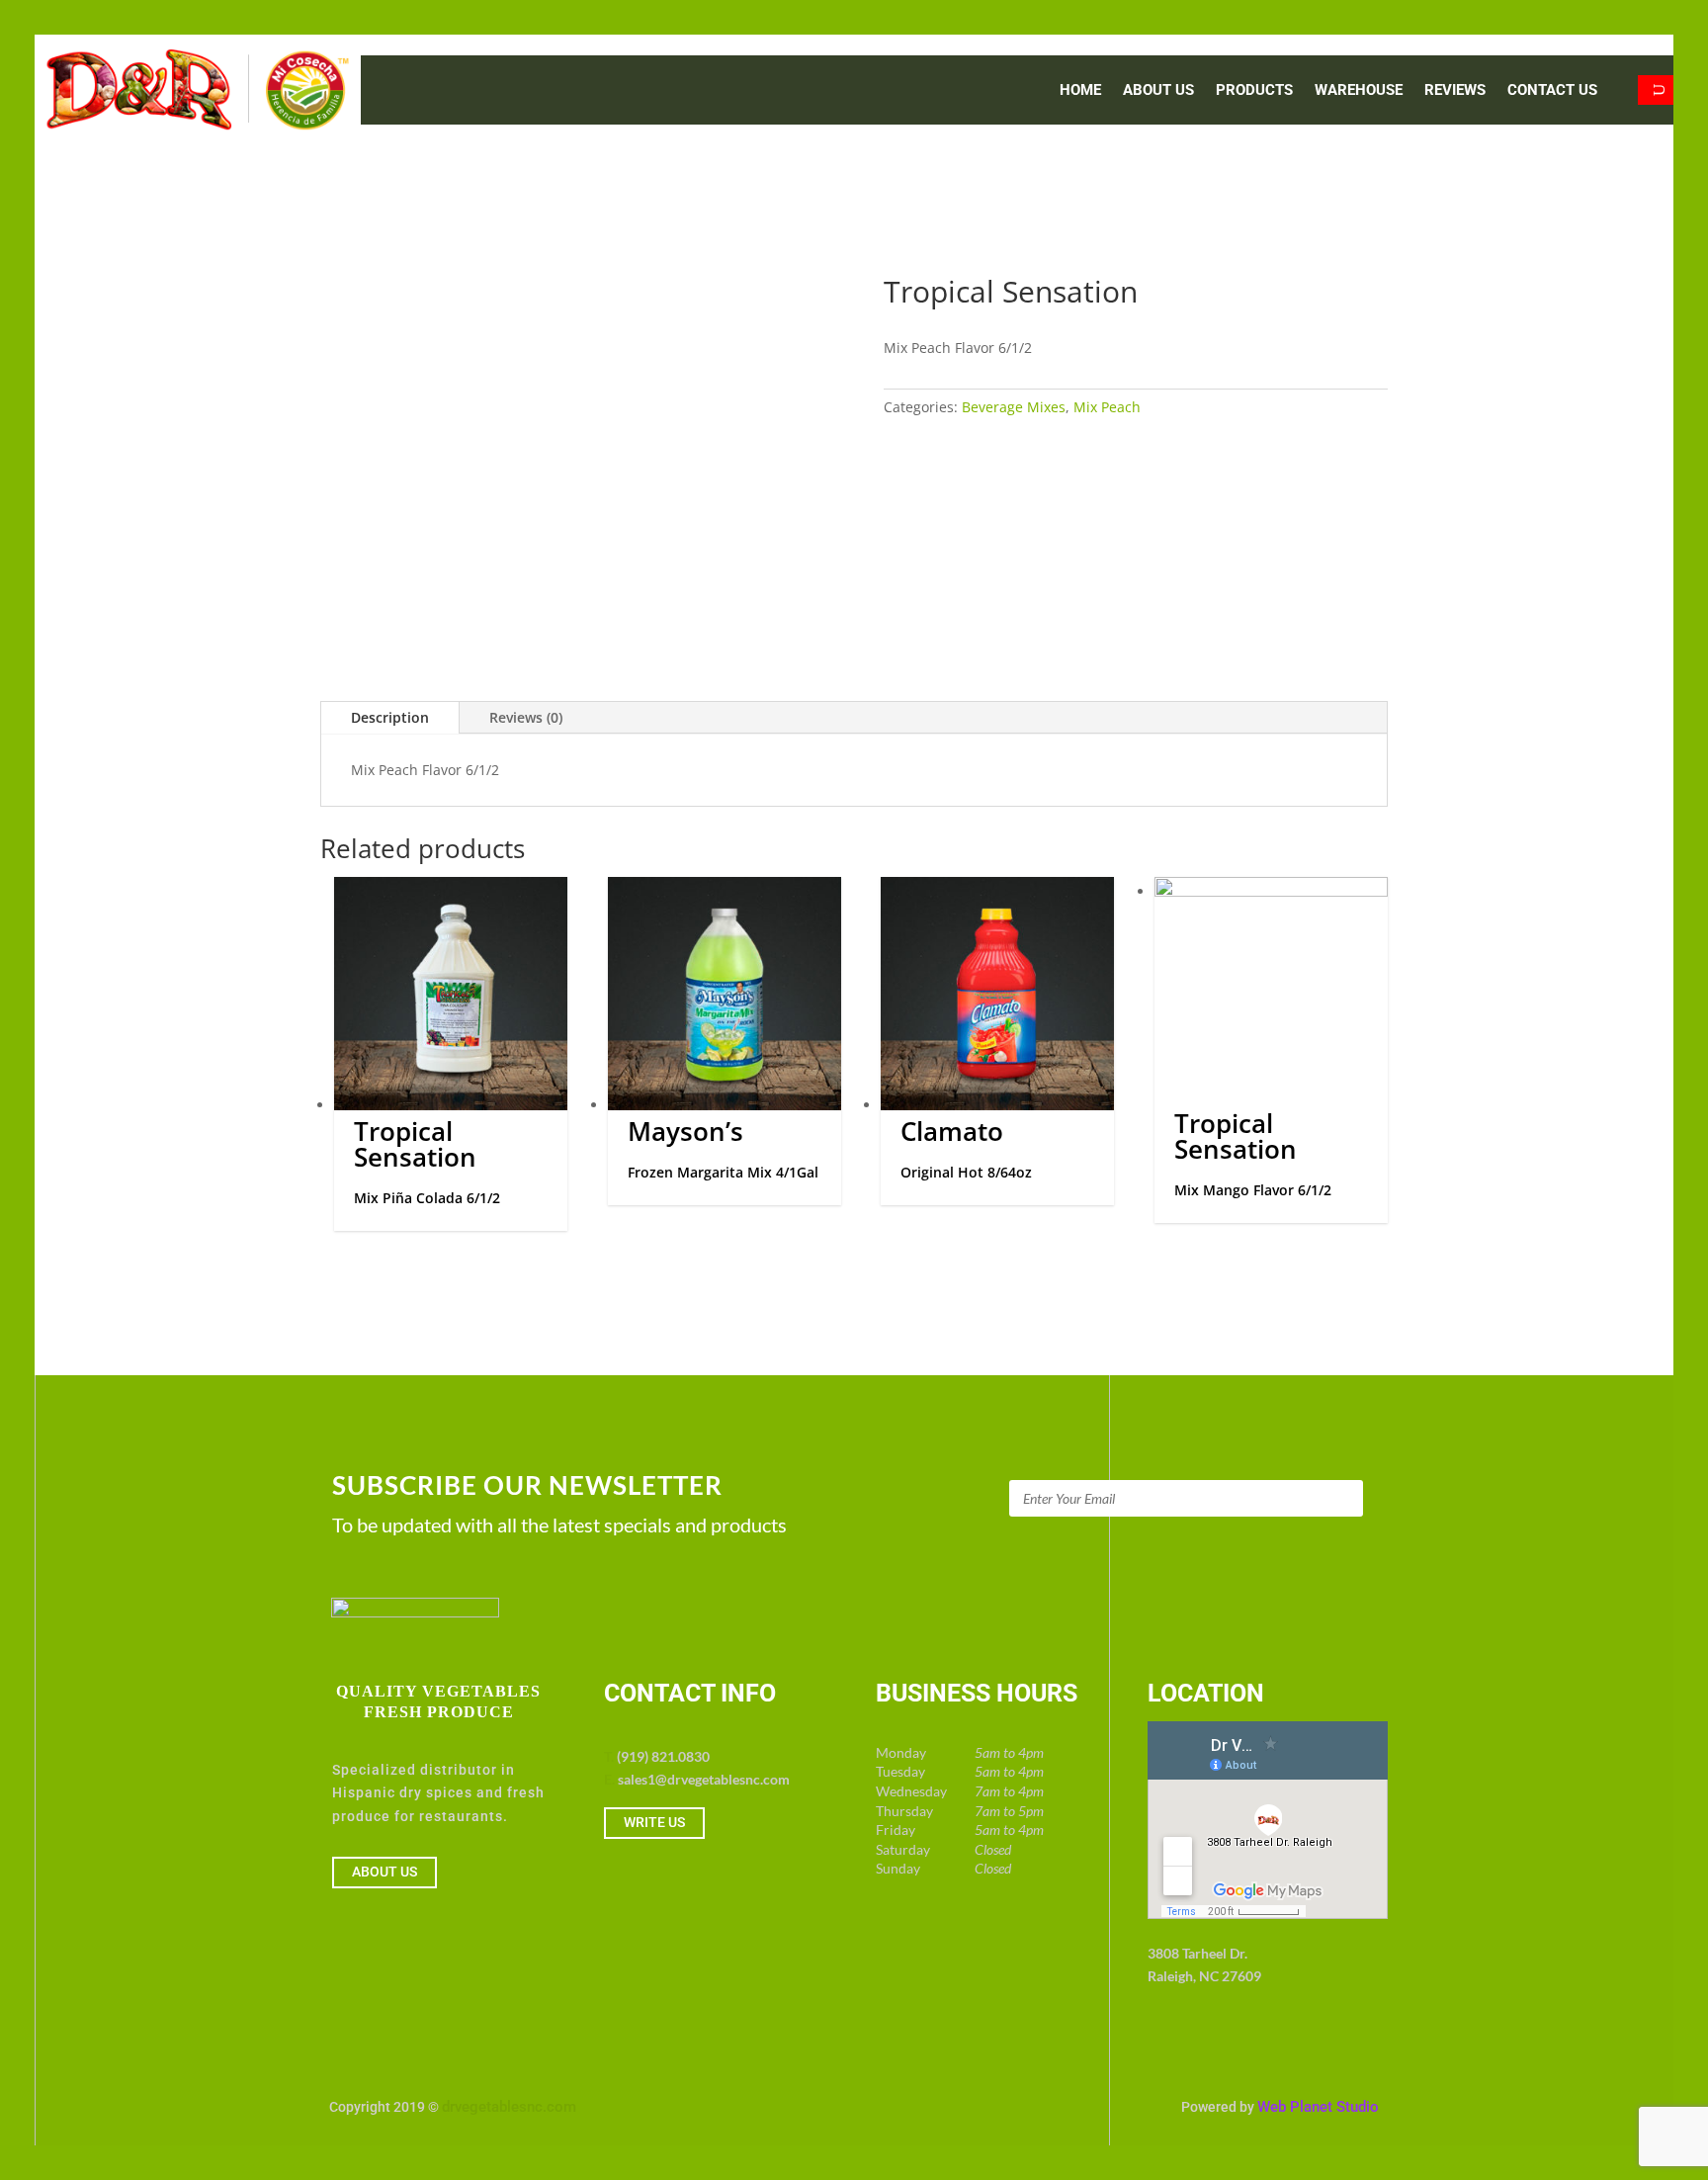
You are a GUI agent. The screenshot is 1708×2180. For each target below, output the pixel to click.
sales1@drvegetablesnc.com (704, 1779)
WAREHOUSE (1359, 91)
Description (390, 717)
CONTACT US (1552, 91)
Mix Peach (1107, 407)
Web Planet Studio (1318, 2107)
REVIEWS (1455, 91)
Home (1080, 91)
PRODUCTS (1254, 91)
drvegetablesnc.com (509, 2107)
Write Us (654, 1822)
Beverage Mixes (1014, 407)
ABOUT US (1158, 91)
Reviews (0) (526, 717)
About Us (384, 1872)
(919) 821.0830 (663, 1756)
